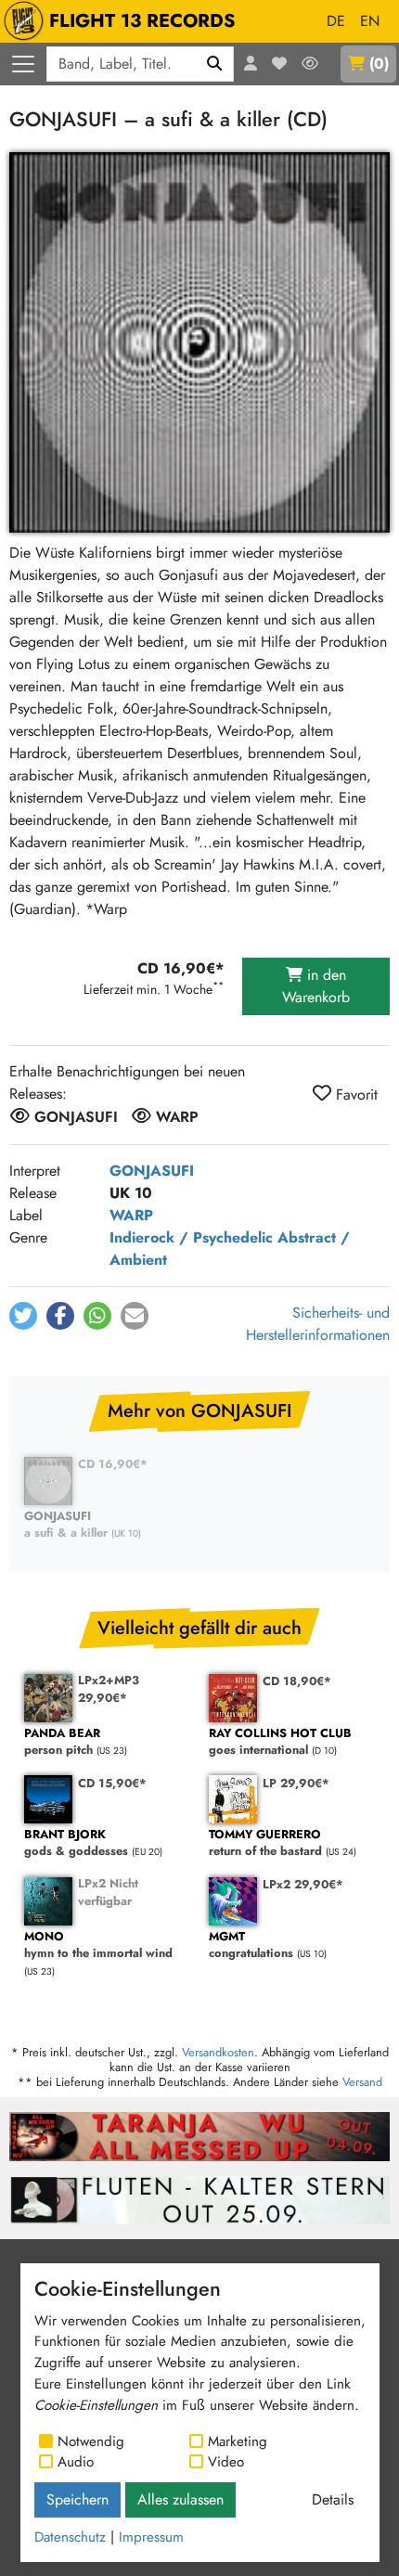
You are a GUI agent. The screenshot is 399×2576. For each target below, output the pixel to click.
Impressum (151, 2537)
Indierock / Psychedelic (191, 1237)
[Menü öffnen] (23, 64)
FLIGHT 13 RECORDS (142, 21)
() (379, 64)
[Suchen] (215, 64)
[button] (23, 1316)
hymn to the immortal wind (98, 1945)
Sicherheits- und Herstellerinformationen (318, 1324)
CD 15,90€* (112, 1783)
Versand (362, 2082)
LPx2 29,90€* (303, 1884)
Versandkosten (218, 2052)
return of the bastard (265, 1843)
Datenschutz (70, 2537)
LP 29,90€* (296, 1783)
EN (370, 21)
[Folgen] (310, 64)
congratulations (251, 1945)
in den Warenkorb (316, 986)
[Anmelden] (251, 64)
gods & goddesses (76, 1843)
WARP (131, 1215)
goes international (280, 1742)
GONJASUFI (152, 1171)
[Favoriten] (279, 64)
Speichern (77, 2499)
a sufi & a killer (66, 1525)
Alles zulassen (180, 2499)
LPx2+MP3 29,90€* (109, 1689)
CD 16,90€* (113, 1464)
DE (336, 21)
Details (333, 2499)
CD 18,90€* (297, 1681)
